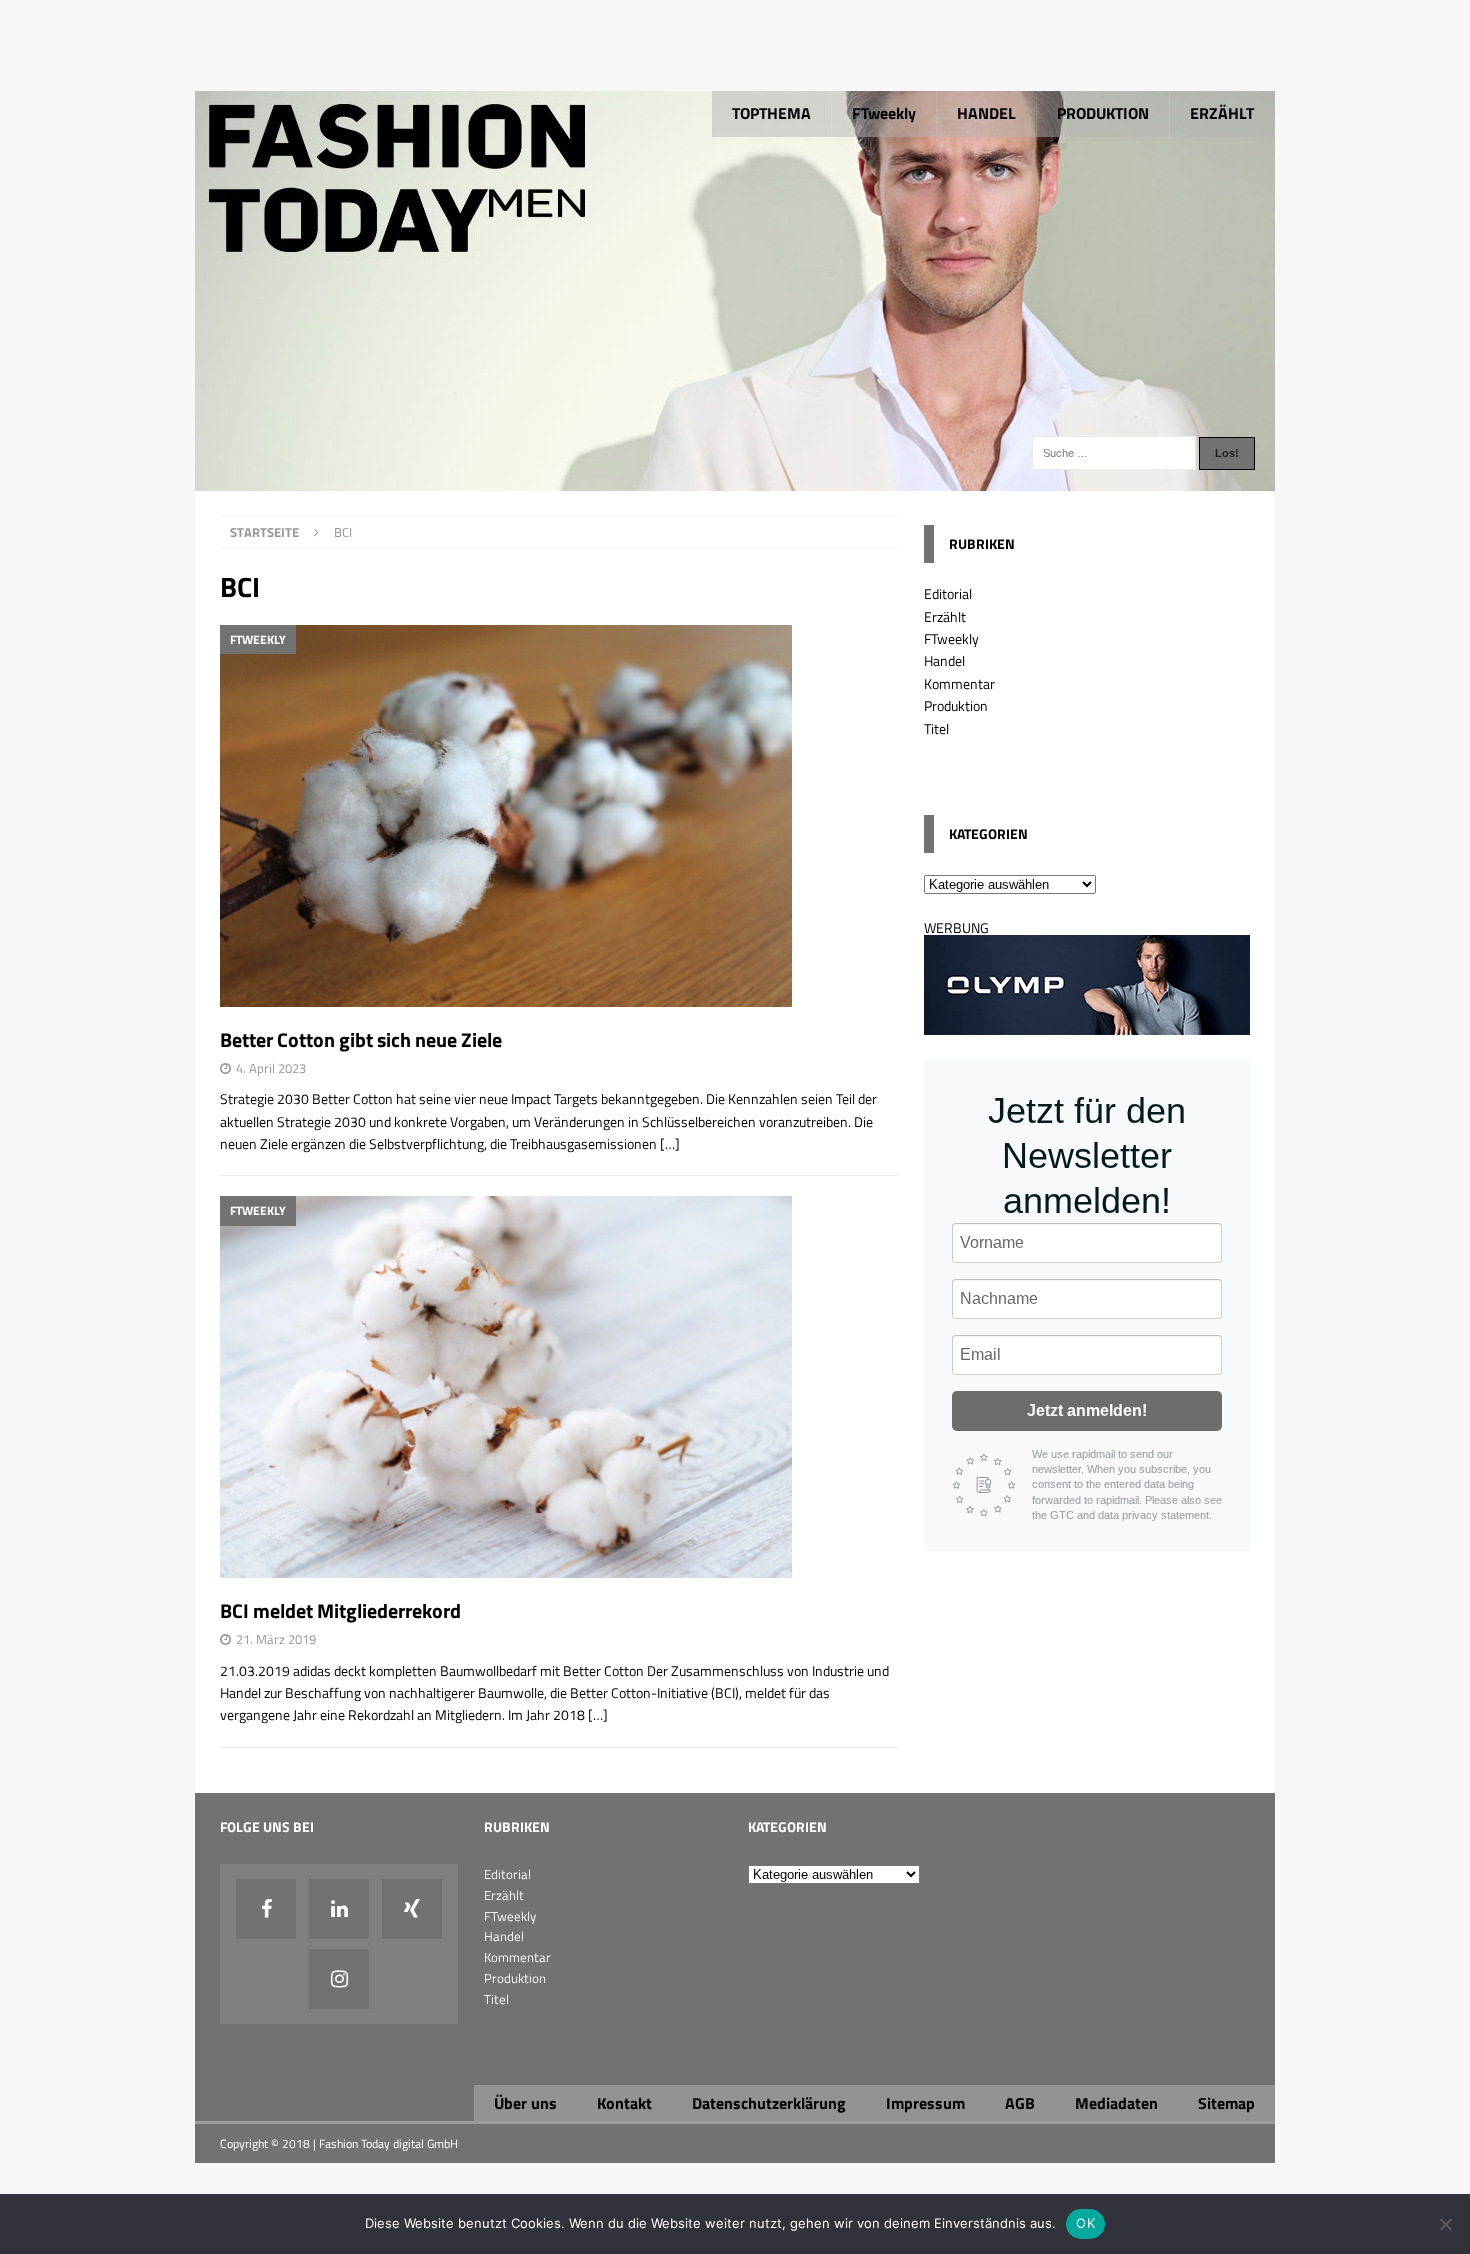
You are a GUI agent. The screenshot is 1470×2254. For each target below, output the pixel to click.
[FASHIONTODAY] (735, 479)
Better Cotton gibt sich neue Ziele (361, 1039)
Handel (944, 660)
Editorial (948, 593)
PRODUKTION (1103, 113)
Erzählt (945, 616)
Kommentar (959, 683)
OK (1085, 2223)
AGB (1020, 2103)
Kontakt (624, 2103)
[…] (670, 1143)
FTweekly (884, 113)
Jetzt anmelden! (1087, 1410)
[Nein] (1445, 2224)
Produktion (956, 705)
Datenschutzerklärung (769, 2103)
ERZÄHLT (1222, 113)
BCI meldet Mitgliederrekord (340, 1610)
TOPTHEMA (771, 113)
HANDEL (986, 113)
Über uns (525, 2103)
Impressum (925, 2103)
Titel (936, 728)
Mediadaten (1116, 2103)
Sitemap (1226, 2103)
